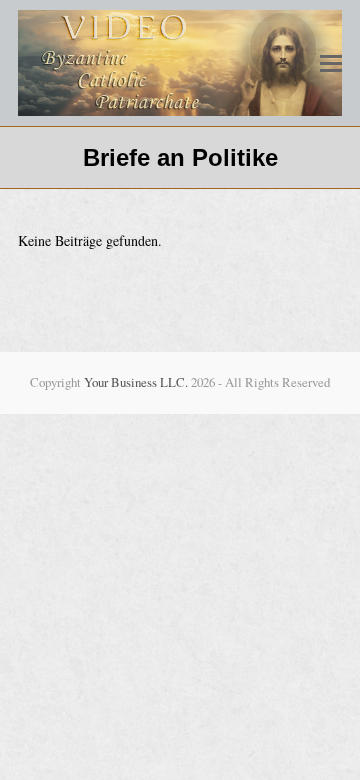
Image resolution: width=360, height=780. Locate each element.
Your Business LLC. (136, 382)
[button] (331, 63)
